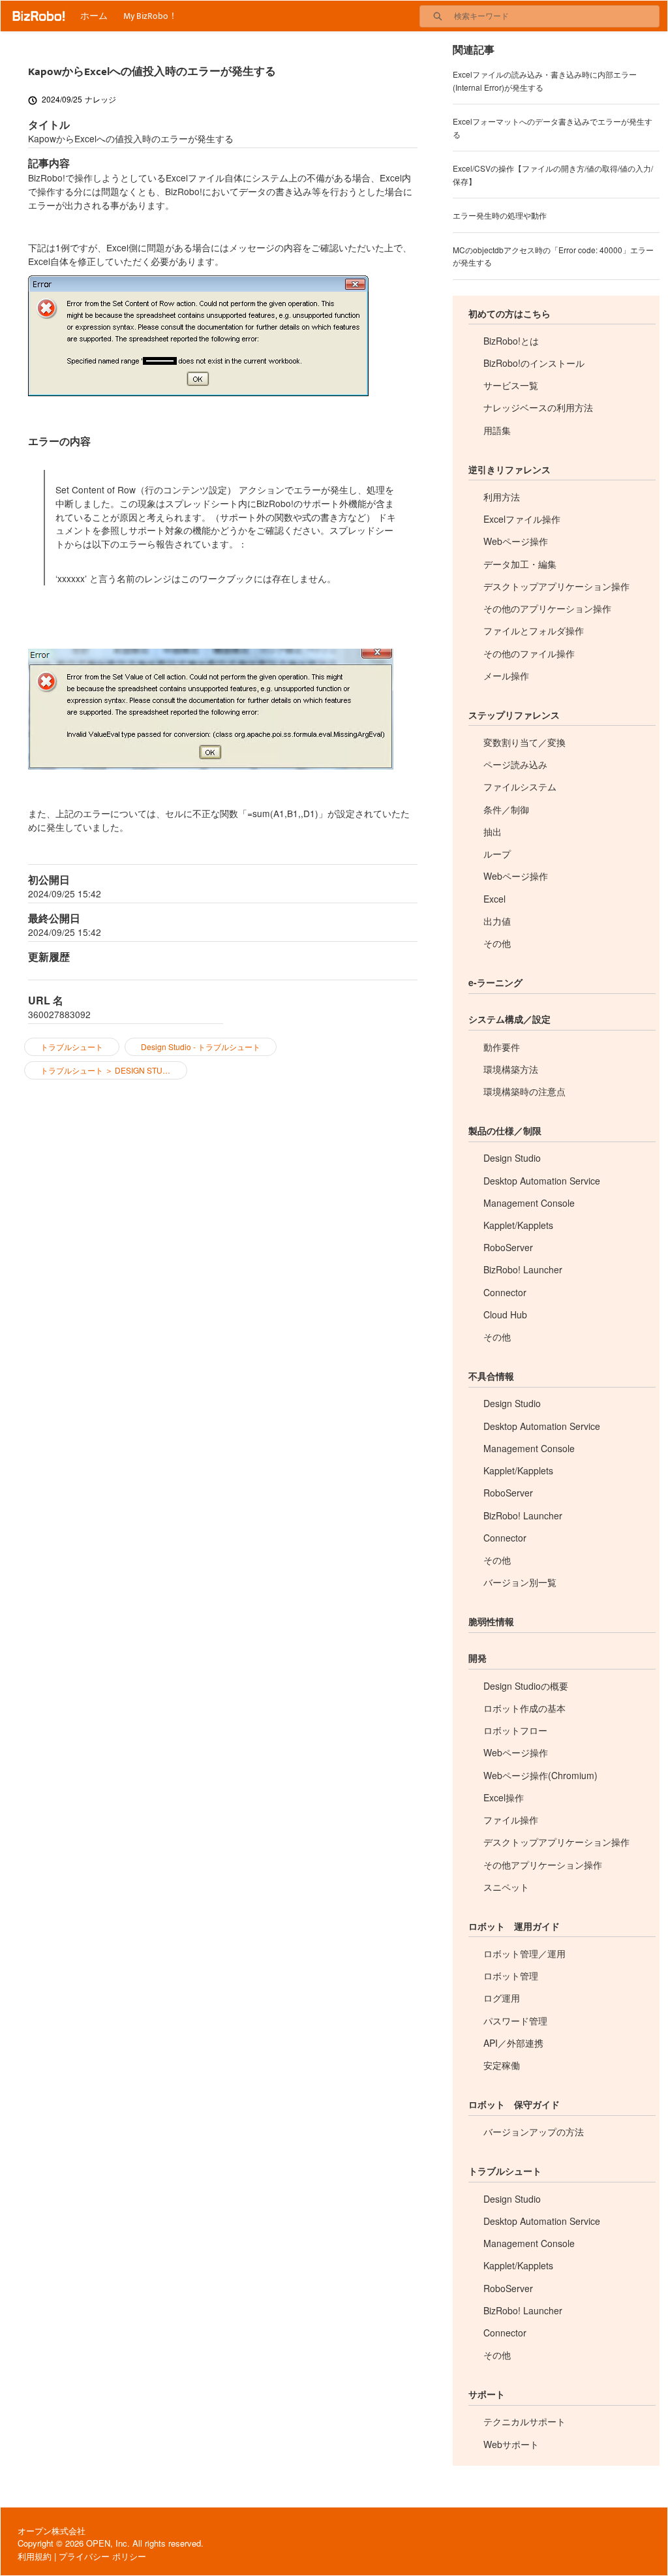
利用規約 (35, 2556)
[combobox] (556, 16)
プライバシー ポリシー (102, 2556)
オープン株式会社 (52, 2531)
